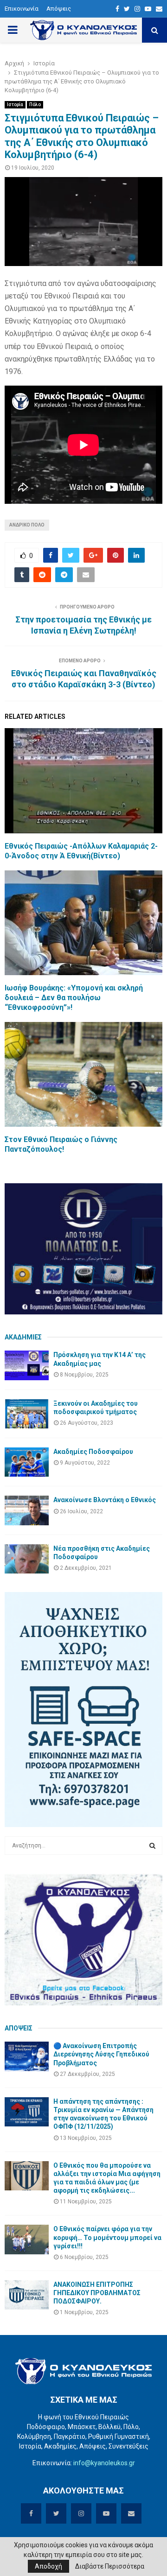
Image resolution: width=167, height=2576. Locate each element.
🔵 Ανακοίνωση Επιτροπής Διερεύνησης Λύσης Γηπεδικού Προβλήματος (101, 2054)
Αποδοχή (48, 2566)
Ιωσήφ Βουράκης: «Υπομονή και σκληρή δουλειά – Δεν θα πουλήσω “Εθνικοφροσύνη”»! (74, 998)
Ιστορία (15, 105)
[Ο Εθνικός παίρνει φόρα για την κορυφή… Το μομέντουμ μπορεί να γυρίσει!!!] (27, 2239)
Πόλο (35, 105)
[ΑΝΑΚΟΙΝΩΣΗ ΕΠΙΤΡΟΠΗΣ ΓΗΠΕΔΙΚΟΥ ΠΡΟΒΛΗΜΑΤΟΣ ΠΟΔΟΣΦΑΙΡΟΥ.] (27, 2295)
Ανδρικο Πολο (27, 525)
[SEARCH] (152, 1846)
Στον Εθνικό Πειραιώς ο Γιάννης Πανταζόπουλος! (61, 1144)
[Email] (159, 9)
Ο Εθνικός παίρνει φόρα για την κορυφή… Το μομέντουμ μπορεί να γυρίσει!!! (107, 2237)
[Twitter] (127, 9)
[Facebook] (117, 9)
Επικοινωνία (22, 9)
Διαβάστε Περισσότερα (110, 2566)
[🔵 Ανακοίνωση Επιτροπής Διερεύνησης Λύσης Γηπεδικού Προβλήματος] (27, 2056)
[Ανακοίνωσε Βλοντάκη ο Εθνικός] (27, 1510)
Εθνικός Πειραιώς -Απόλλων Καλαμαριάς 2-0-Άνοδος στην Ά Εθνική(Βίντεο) (81, 851)
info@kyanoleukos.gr (104, 2463)
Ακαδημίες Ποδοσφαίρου (93, 1452)
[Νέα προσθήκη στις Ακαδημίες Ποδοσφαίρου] (27, 1559)
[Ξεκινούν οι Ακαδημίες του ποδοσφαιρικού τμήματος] (27, 1414)
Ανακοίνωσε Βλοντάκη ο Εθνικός (105, 1500)
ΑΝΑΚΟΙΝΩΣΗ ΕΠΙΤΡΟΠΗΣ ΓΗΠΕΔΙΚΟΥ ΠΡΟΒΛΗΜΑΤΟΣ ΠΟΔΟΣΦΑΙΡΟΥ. (97, 2293)
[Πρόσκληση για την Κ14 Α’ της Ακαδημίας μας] (27, 1365)
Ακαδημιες (23, 1337)
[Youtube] (148, 9)
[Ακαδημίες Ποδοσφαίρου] (27, 1462)
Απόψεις (59, 9)
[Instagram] (137, 9)
